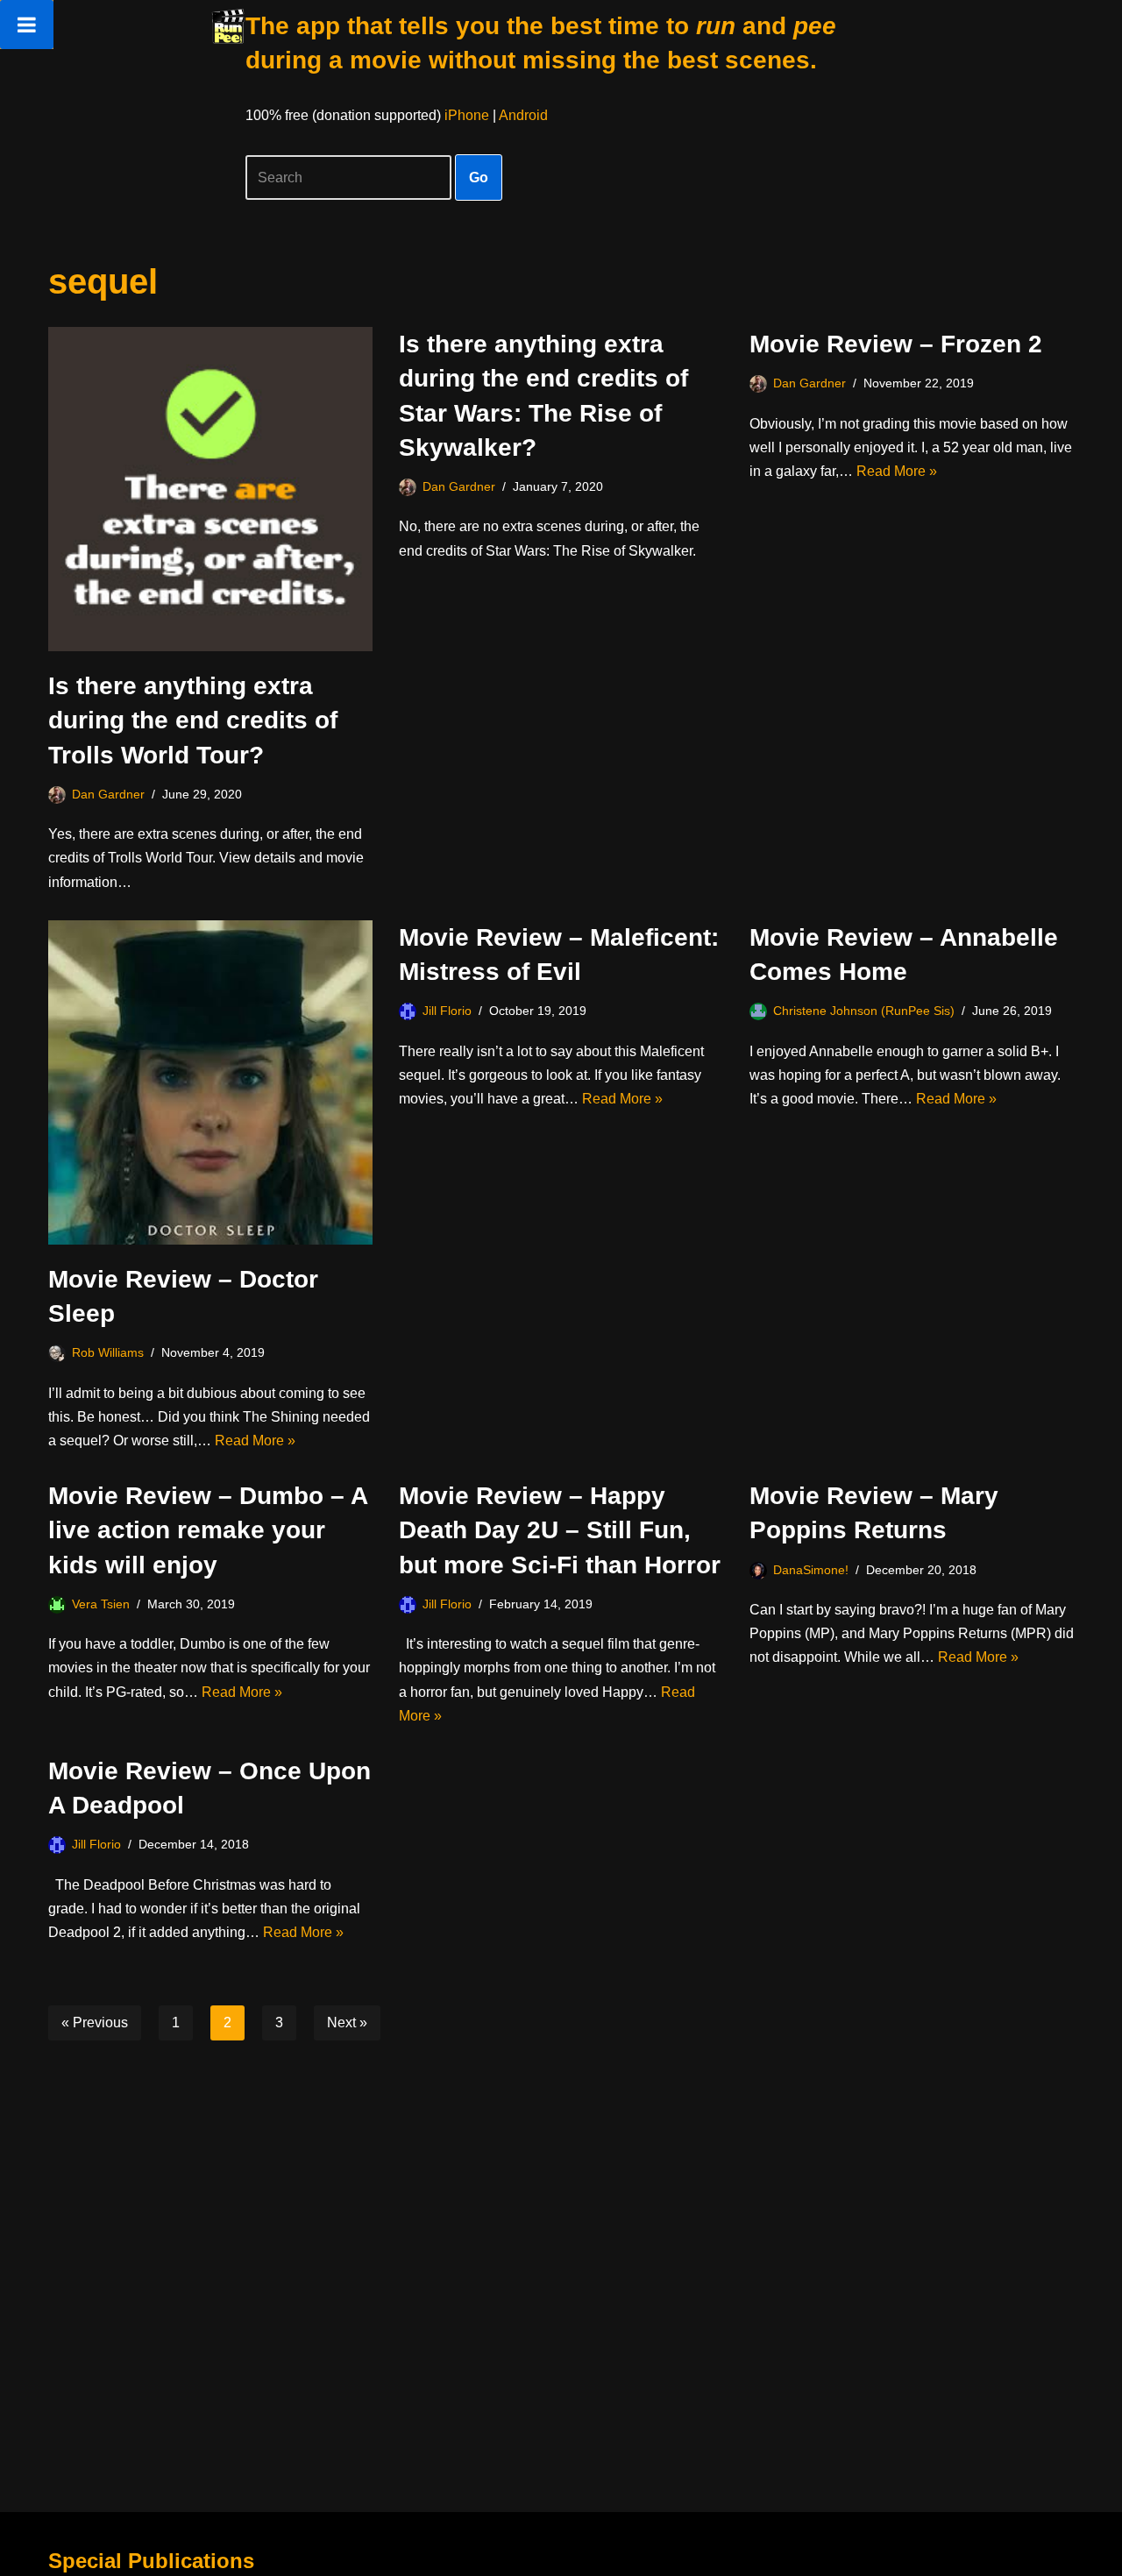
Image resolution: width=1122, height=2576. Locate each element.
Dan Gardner (108, 794)
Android (523, 115)
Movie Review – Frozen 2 (896, 344)
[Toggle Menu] (27, 25)
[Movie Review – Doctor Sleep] (210, 1082)
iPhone (467, 115)
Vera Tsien (101, 1604)
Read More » (897, 471)
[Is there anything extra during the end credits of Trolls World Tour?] (210, 489)
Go (479, 177)
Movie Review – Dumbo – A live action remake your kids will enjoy (208, 1530)
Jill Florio (447, 1011)
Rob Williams (108, 1352)
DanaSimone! (811, 1570)
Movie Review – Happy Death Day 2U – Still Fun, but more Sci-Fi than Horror (560, 1530)
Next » (347, 2022)
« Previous (95, 2022)
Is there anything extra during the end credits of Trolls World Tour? (193, 720)
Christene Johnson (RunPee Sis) (864, 1011)
